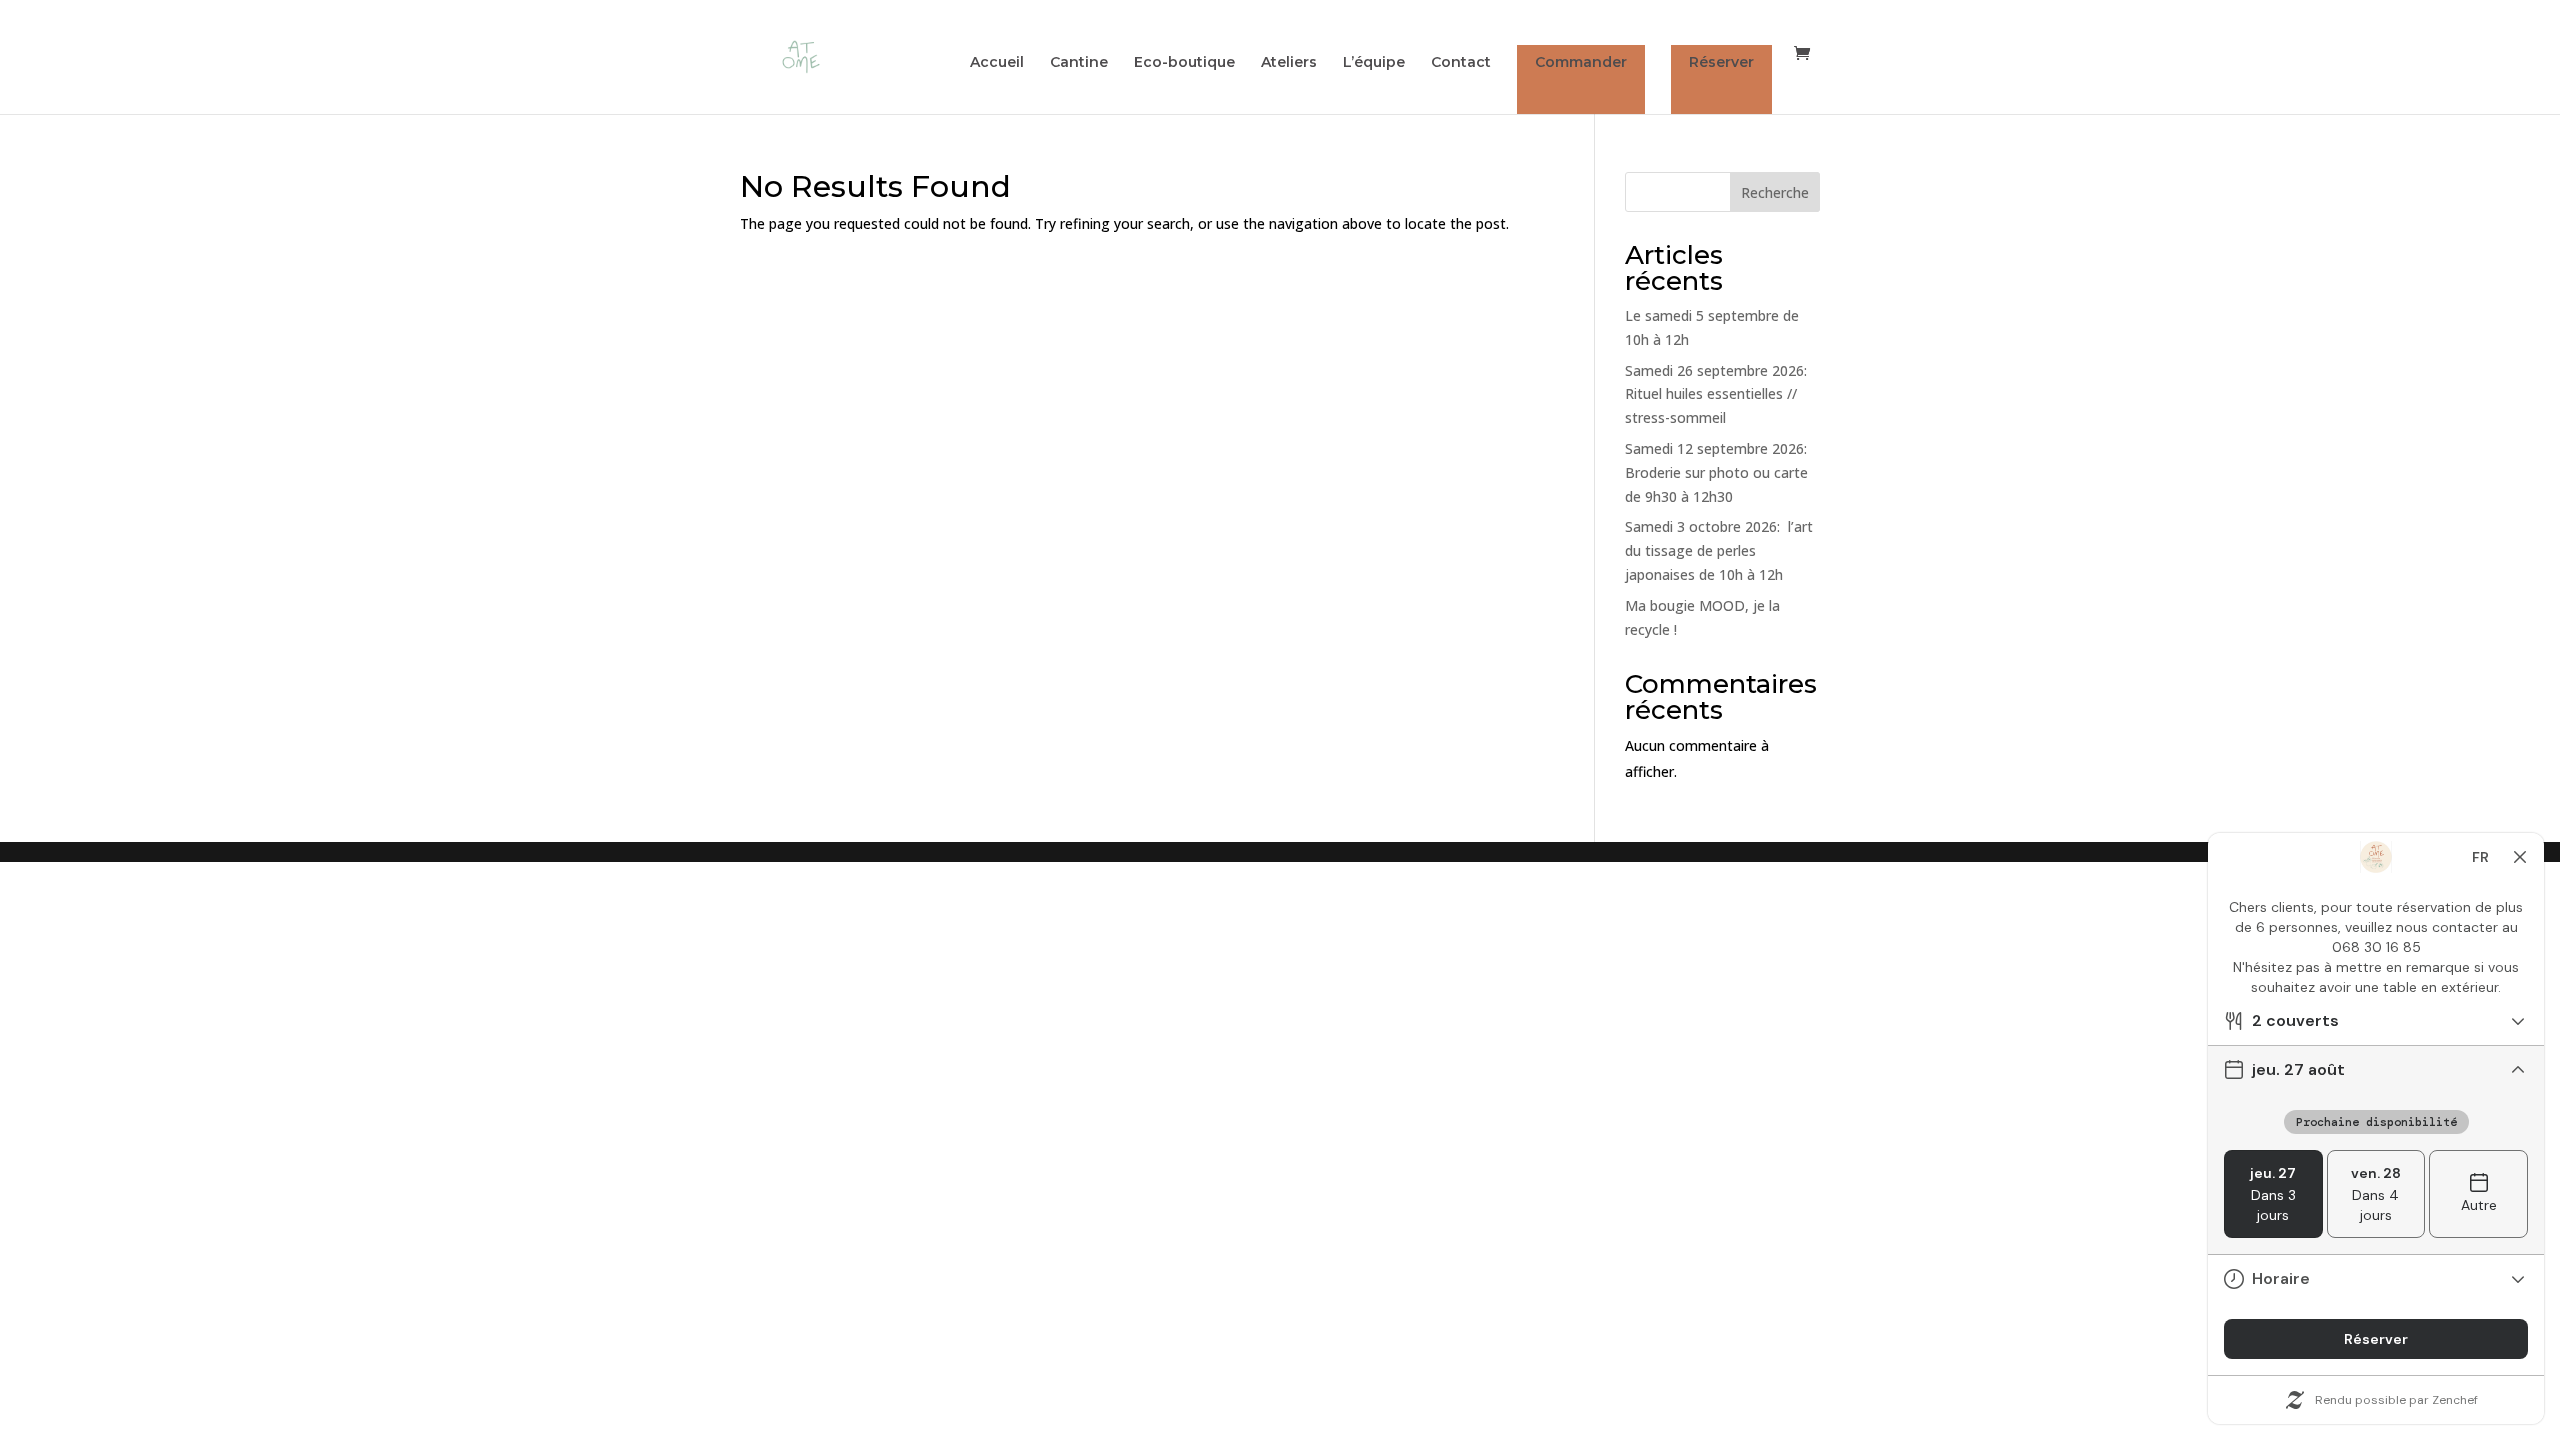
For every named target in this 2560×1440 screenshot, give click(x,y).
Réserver (1721, 62)
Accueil (997, 63)
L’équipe (1374, 63)
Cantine (1079, 63)
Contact (1461, 63)
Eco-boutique (1184, 63)
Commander (1581, 62)
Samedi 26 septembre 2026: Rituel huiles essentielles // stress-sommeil (1716, 394)
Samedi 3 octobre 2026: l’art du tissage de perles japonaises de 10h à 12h (1719, 550)
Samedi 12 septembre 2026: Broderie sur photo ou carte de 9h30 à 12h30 (1716, 472)
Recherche (1775, 192)
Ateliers (1289, 63)
